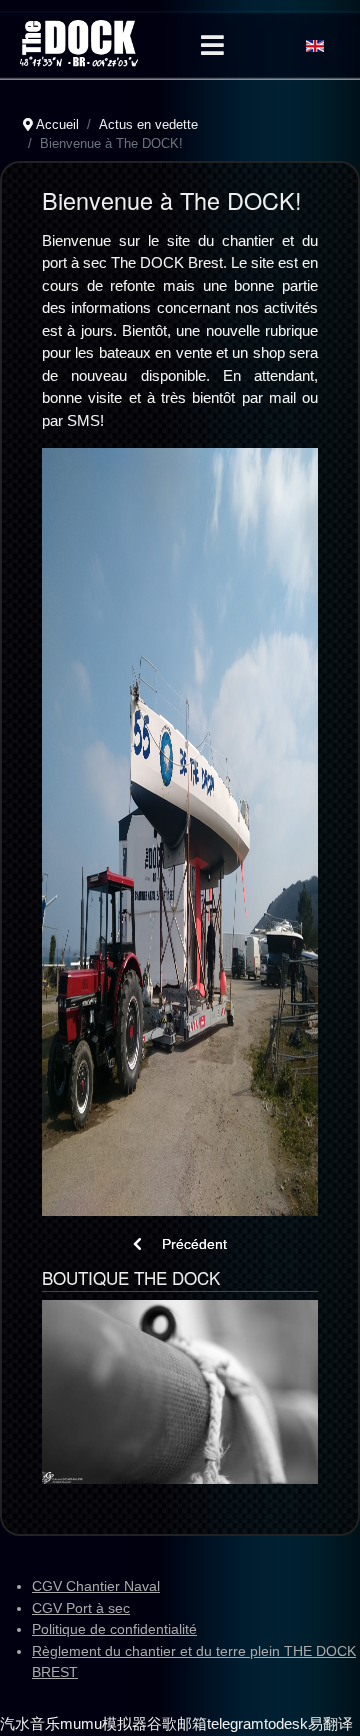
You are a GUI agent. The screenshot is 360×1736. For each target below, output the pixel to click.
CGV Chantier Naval (96, 1586)
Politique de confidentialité (114, 1629)
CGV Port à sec (81, 1608)
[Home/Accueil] (79, 43)
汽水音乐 (30, 1723)
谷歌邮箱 (177, 1723)
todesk (286, 1723)
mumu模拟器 (103, 1723)
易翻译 (330, 1723)
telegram (235, 1723)
